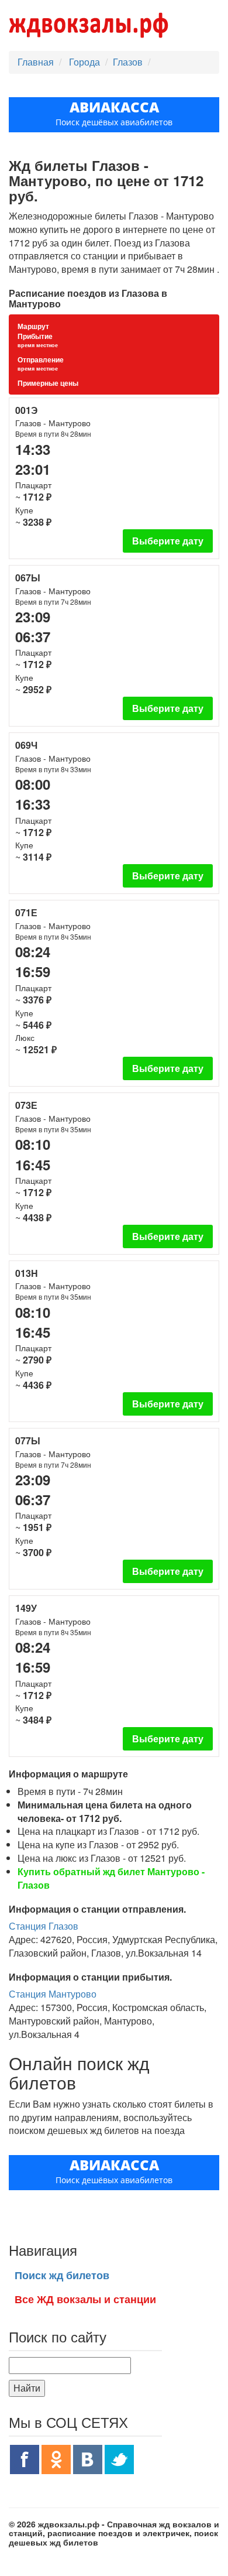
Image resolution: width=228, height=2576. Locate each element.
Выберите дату (168, 541)
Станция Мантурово (53, 1994)
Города (86, 62)
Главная (36, 62)
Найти (27, 2388)
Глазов (128, 62)
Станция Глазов (44, 1926)
